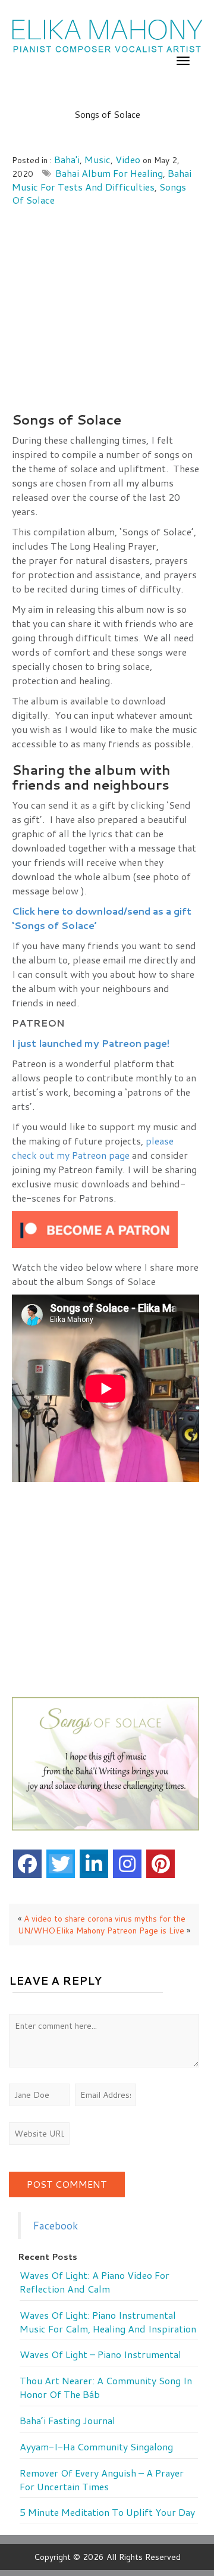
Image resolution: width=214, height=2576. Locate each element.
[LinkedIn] (94, 1864)
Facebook (55, 2226)
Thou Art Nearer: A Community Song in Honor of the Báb (106, 2388)
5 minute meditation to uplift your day (107, 2512)
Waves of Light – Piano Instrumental (100, 2354)
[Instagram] (127, 1864)
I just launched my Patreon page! (93, 1043)
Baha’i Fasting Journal (67, 2421)
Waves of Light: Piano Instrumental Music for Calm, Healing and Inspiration (108, 2322)
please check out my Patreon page (93, 1148)
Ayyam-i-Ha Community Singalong (96, 2447)
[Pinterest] (160, 1864)
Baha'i (67, 159)
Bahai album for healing (109, 173)
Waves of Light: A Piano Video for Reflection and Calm (95, 2282)
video (128, 159)
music (97, 159)
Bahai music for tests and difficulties (102, 180)
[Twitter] (61, 1864)
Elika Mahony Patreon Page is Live (120, 1931)
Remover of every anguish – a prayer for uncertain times (102, 2480)
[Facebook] (27, 1864)
